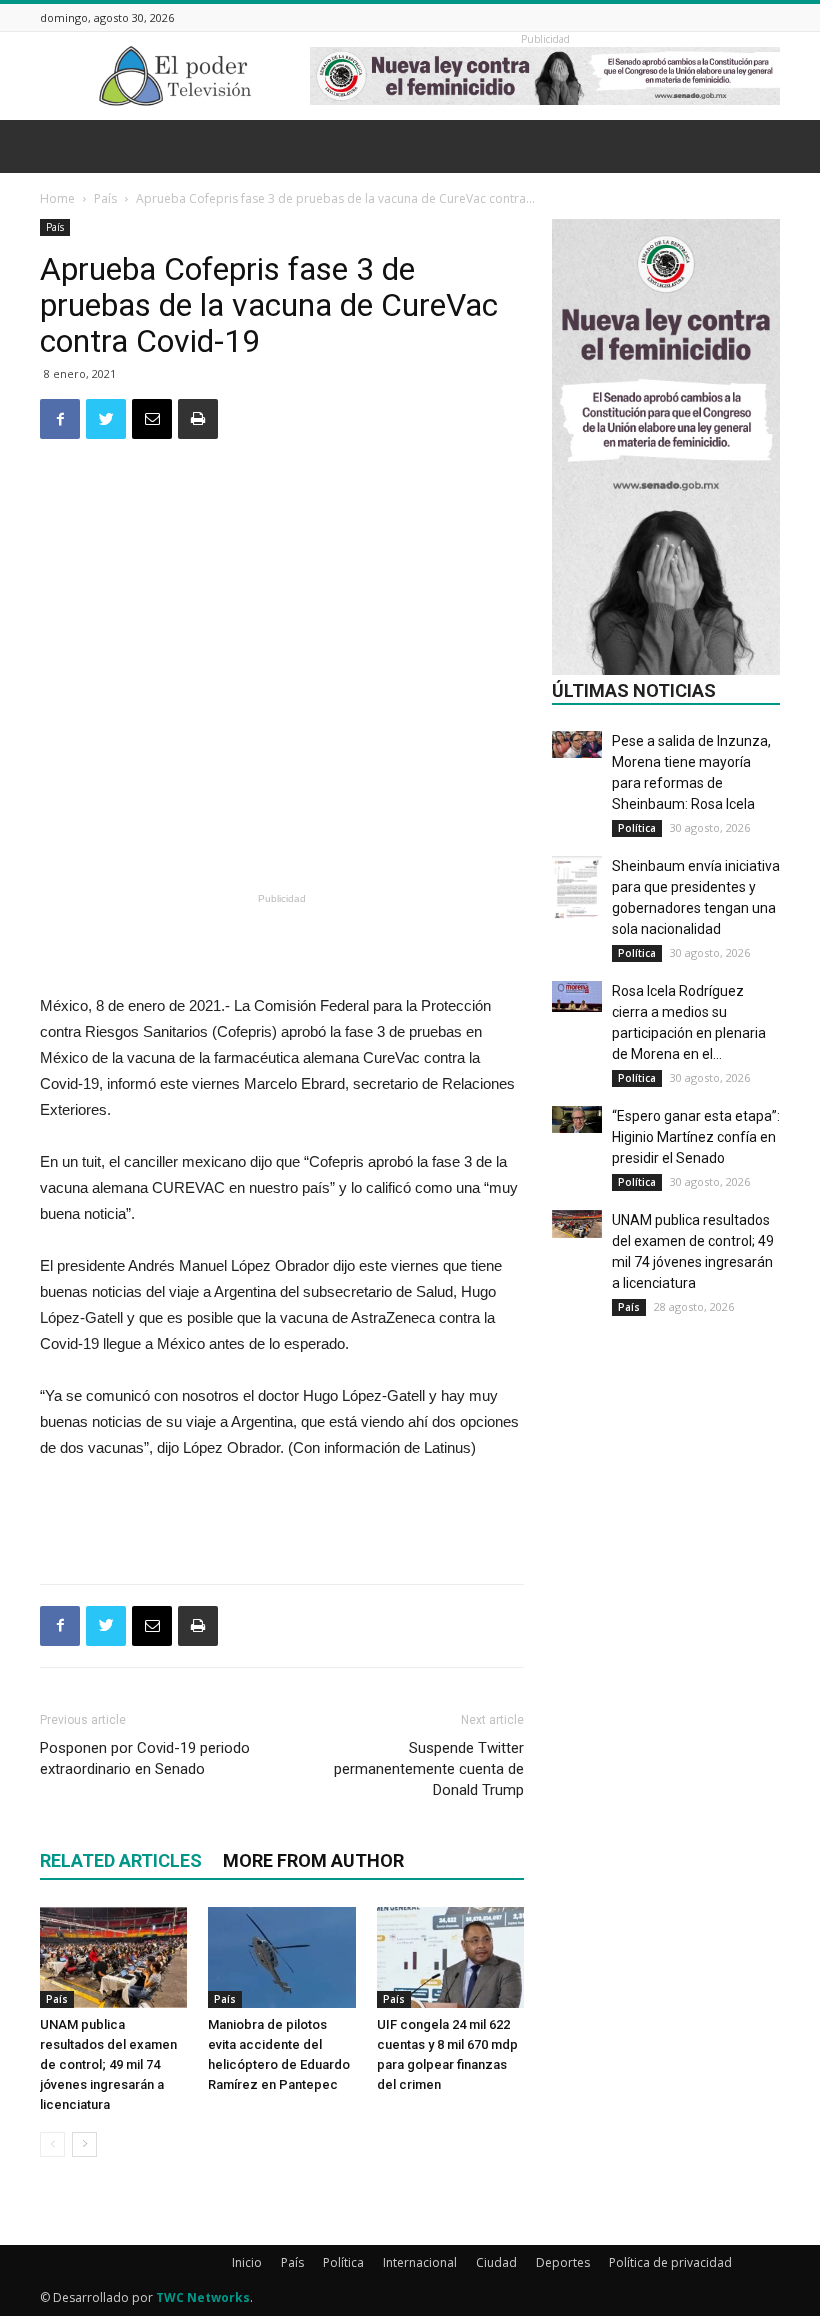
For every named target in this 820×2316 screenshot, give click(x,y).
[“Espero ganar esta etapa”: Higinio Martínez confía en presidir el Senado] (577, 1119)
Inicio (247, 2262)
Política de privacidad (670, 2262)
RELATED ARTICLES (121, 1860)
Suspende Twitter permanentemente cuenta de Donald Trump (429, 1769)
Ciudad (496, 2262)
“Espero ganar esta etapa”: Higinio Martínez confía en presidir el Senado (696, 1137)
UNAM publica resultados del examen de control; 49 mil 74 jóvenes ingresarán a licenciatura (108, 2064)
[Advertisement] (282, 835)
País (105, 198)
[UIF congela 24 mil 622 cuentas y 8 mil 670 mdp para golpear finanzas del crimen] (450, 1957)
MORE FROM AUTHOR (313, 1860)
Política (637, 828)
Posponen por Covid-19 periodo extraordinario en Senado (145, 1758)
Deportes (563, 2262)
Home (57, 198)
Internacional (420, 2262)
